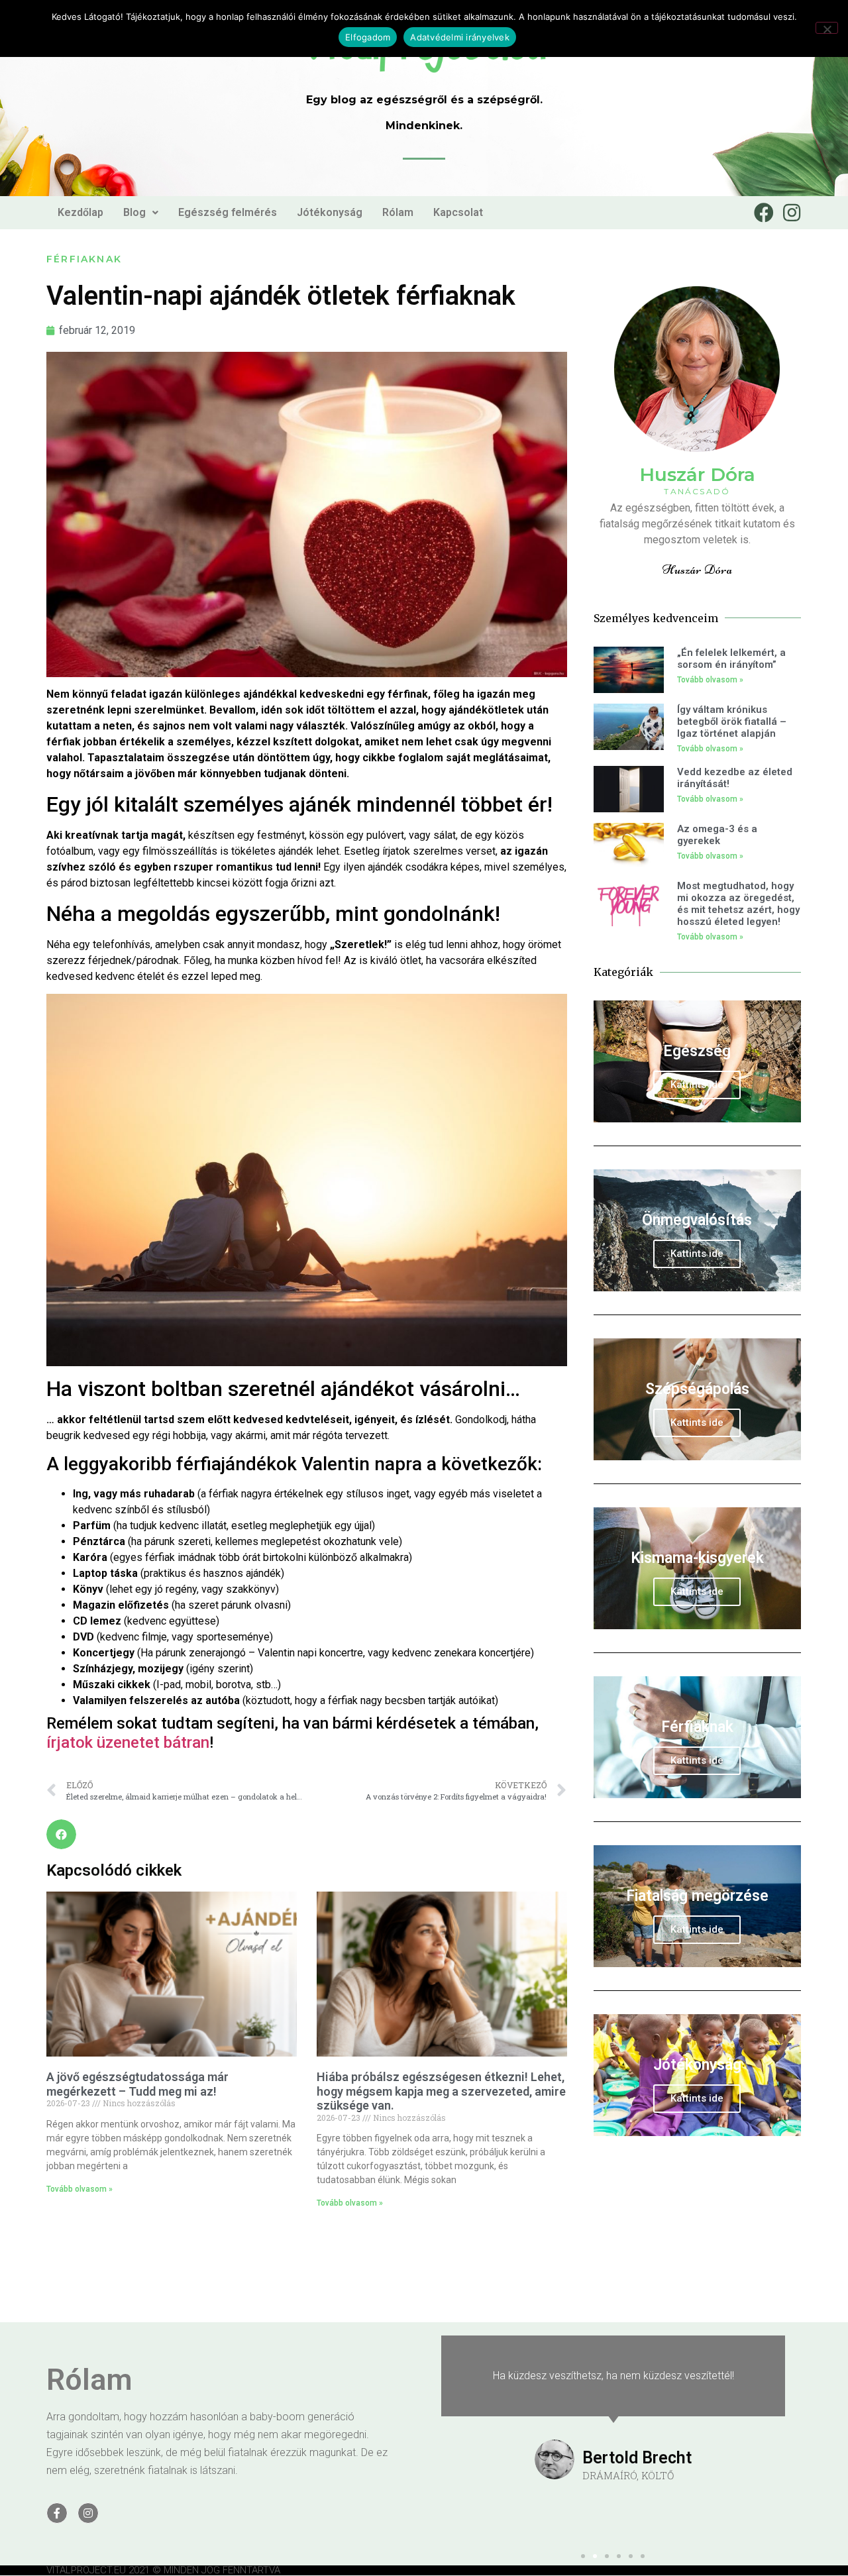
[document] (424, 1288)
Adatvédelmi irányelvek (460, 37)
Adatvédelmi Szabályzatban (591, 1344)
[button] (666, 1154)
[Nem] (827, 28)
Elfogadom (368, 37)
